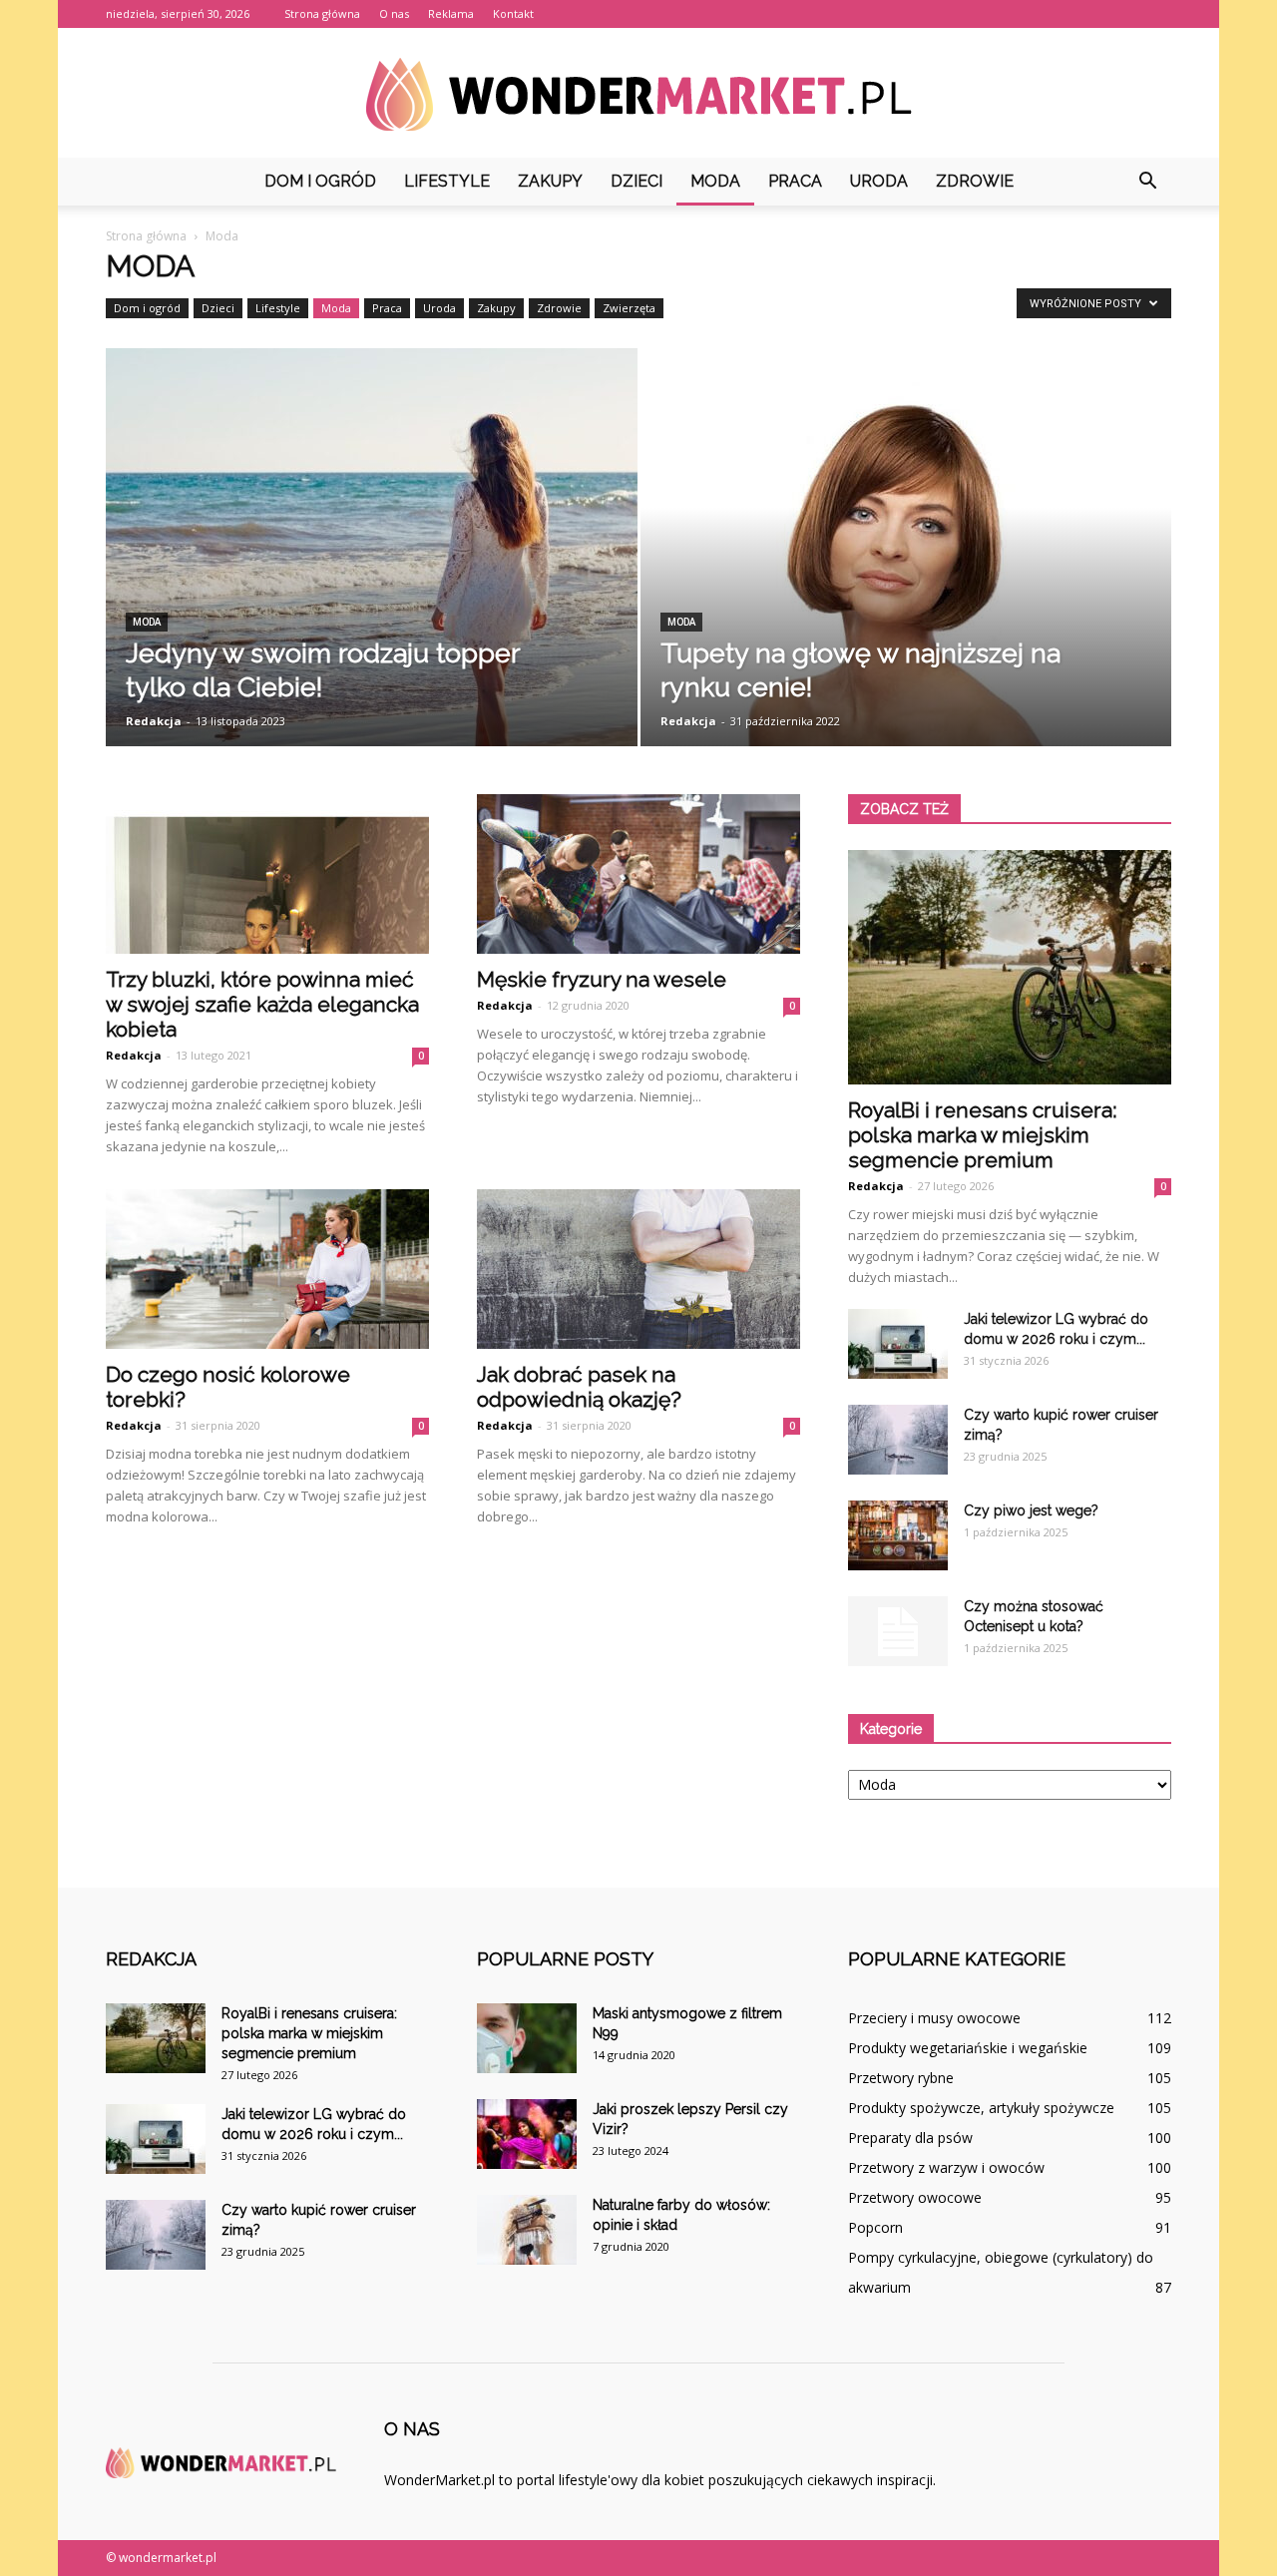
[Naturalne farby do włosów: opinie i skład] (527, 2230)
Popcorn (875, 2227)
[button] (1147, 182)
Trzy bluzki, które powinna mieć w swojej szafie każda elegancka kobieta (262, 1004)
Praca (795, 181)
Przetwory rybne (901, 2078)
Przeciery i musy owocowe (934, 2018)
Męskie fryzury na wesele (602, 979)
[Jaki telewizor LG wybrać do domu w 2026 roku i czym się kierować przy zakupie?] (898, 1344)
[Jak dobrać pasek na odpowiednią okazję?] (638, 1269)
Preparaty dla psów (910, 2138)
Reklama (451, 13)
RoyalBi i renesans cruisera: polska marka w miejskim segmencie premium (983, 1135)
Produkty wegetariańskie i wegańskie (968, 2048)
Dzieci (637, 181)
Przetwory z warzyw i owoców (946, 2167)
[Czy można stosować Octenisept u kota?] (898, 1631)
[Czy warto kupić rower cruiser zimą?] (898, 1440)
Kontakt (513, 13)
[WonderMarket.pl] (638, 94)
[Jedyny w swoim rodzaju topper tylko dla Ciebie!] (372, 579)
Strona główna (322, 13)
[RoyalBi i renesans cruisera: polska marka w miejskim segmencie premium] (1010, 967)
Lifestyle (447, 181)
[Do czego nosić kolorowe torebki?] (267, 1269)
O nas (394, 13)
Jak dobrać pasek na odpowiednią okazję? (579, 1387)
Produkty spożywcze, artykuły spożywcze (981, 2108)
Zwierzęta (629, 308)
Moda (715, 181)
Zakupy (550, 181)
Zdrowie (975, 181)
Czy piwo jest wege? (1031, 1510)
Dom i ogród (320, 181)
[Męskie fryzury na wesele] (638, 874)
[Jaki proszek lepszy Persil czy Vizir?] (527, 2134)
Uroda (879, 181)
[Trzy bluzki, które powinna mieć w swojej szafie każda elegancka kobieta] (267, 874)
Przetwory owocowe (915, 2197)
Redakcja (154, 721)
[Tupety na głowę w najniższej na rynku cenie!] (906, 573)
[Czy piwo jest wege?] (898, 1535)
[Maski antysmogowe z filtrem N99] (527, 2038)
